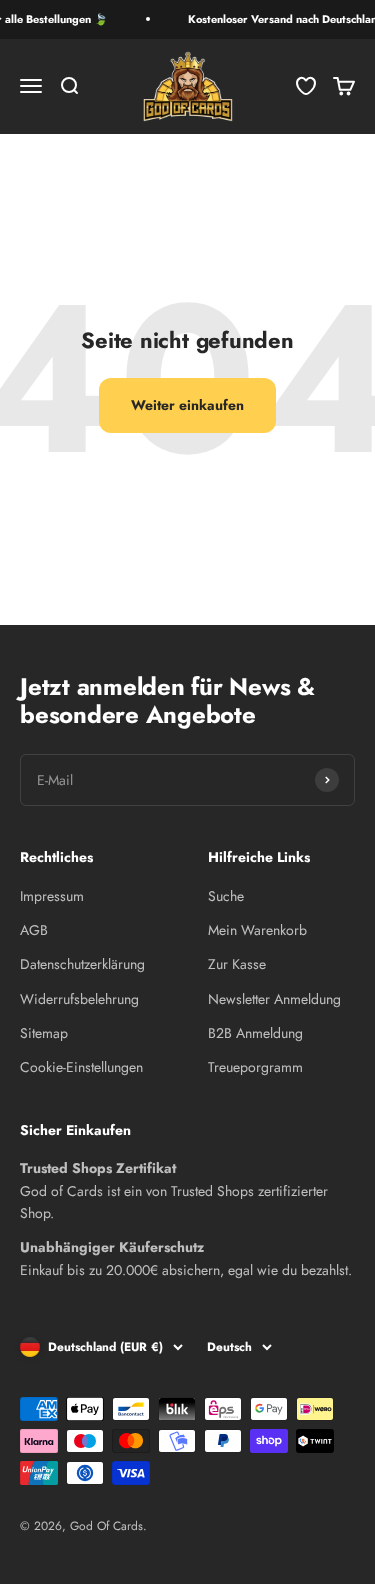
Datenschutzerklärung (82, 964)
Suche (226, 896)
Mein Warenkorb (257, 930)
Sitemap (44, 1033)
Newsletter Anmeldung (274, 999)
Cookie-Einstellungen (81, 1067)
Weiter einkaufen (187, 405)
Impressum (52, 896)
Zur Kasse (237, 964)
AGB (34, 930)
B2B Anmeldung (255, 1033)
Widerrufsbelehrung (79, 999)
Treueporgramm (255, 1067)
